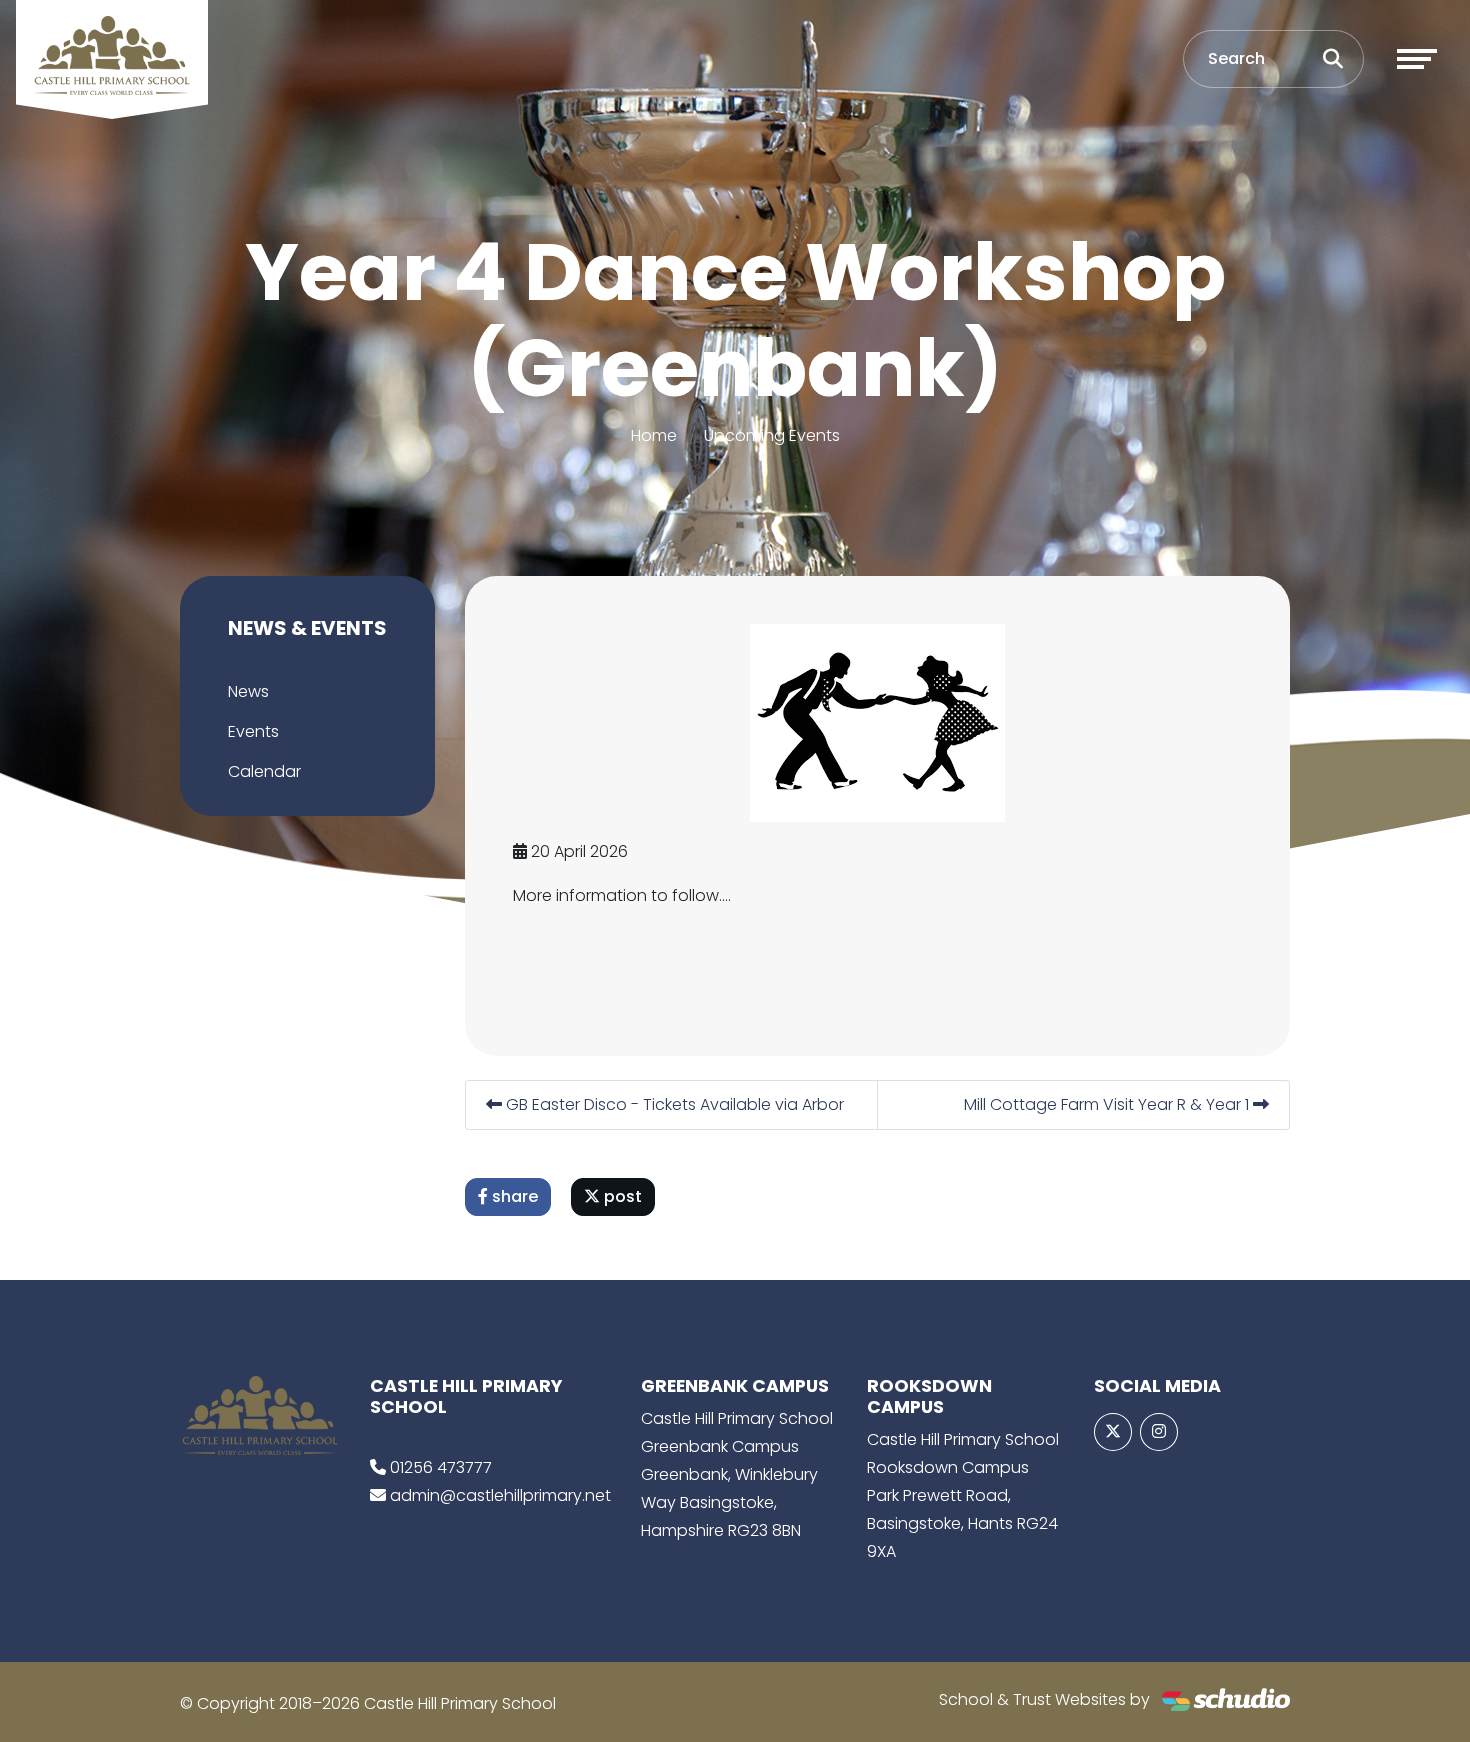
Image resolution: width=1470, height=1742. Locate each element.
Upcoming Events (772, 435)
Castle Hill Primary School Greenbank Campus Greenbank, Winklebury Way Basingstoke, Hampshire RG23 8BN (737, 1474)
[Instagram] (1159, 1432)
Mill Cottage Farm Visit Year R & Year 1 (1108, 1104)
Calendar (264, 771)
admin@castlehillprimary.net (500, 1495)
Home (654, 435)
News (248, 691)
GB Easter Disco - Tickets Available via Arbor (673, 1104)
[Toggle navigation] (1417, 59)
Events (253, 731)
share (513, 1196)
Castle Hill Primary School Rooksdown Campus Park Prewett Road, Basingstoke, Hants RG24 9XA (963, 1495)
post (621, 1196)
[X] (1113, 1432)
